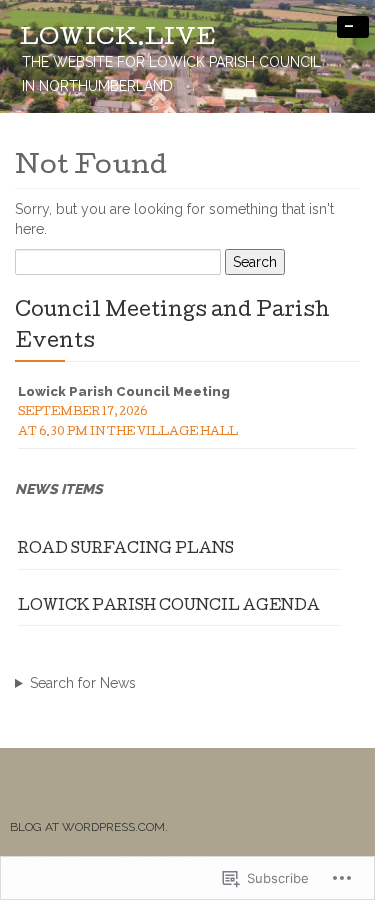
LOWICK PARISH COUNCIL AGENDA (169, 607)
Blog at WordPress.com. (89, 827)
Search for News (83, 683)
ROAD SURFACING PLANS (126, 550)
